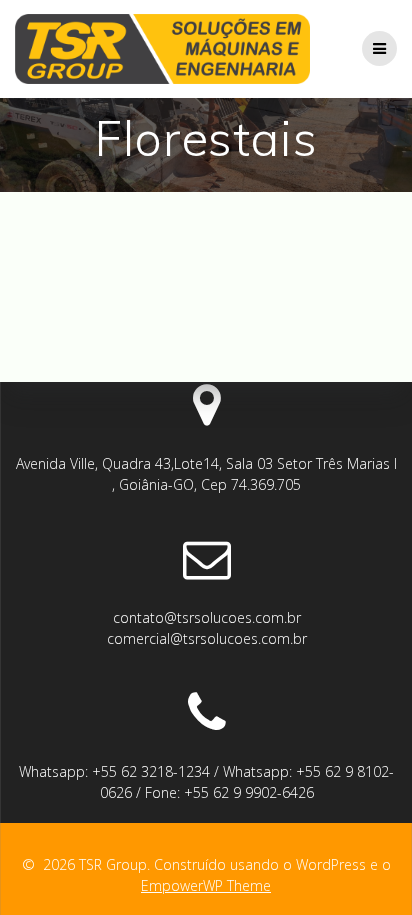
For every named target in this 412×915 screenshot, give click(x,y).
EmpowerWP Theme (206, 885)
